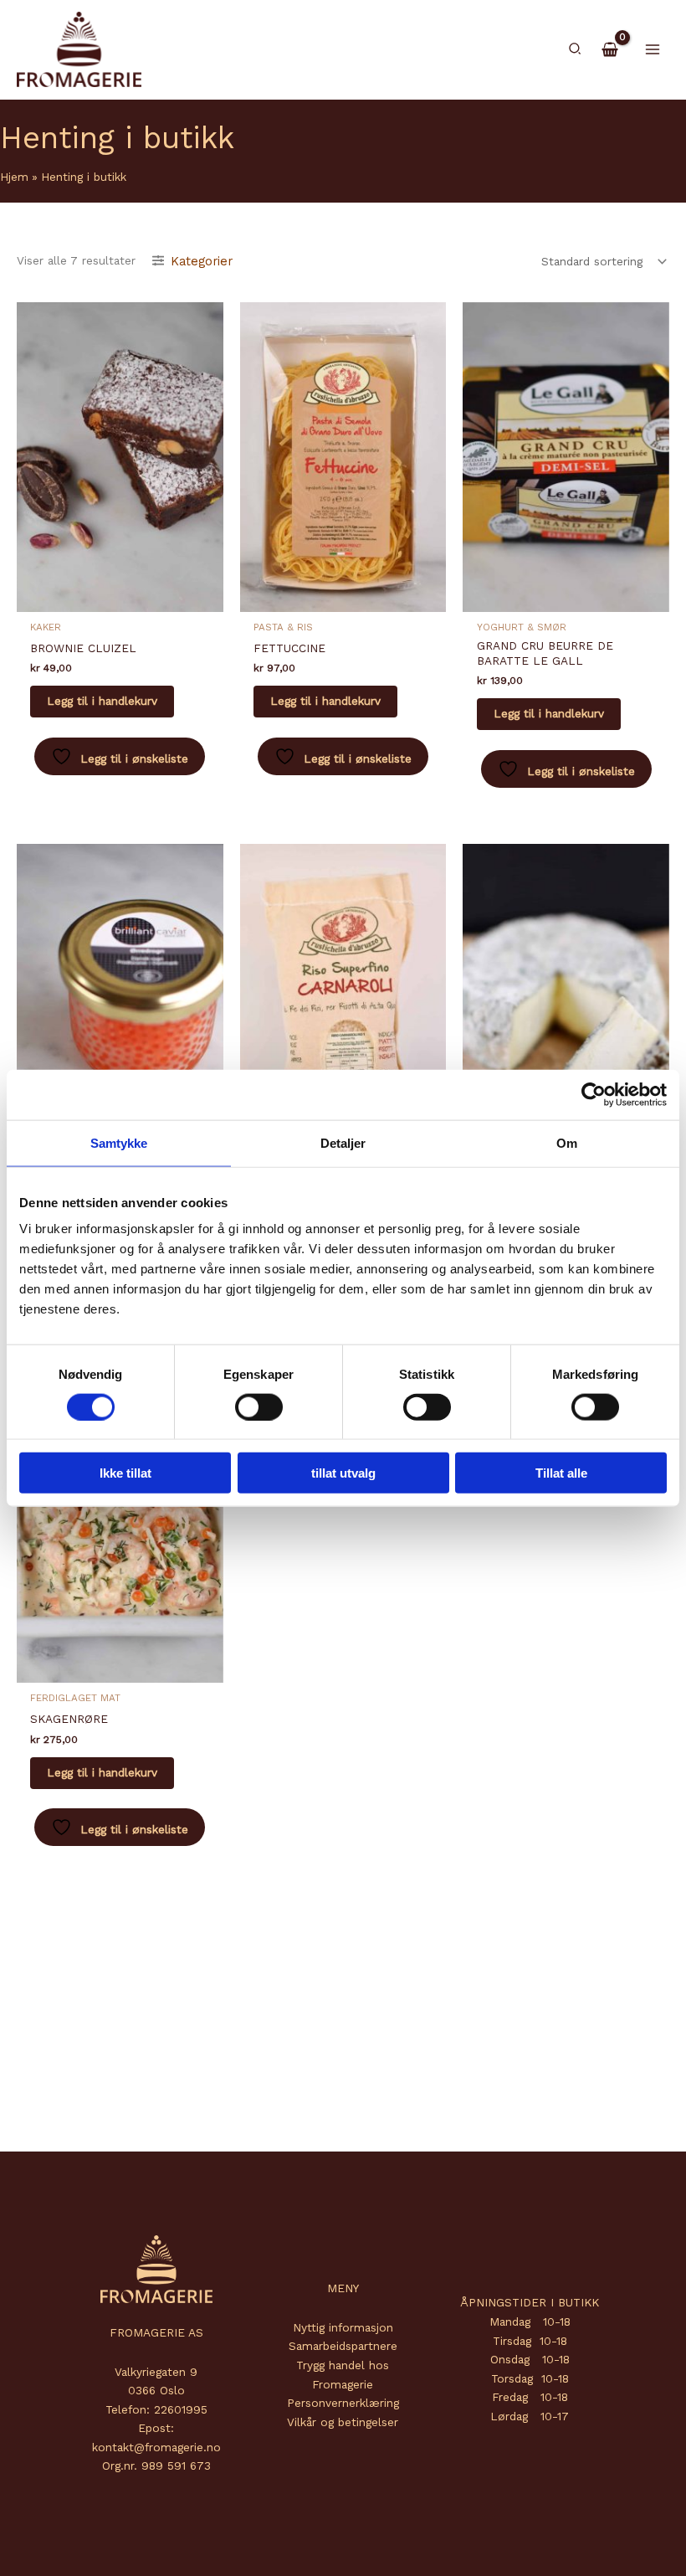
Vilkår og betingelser (343, 2422)
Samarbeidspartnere (343, 2346)
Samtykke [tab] (119, 1142)
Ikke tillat (125, 1473)
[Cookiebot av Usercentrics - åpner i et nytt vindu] (594, 1094)
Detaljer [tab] (343, 1142)
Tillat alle (561, 1473)
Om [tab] (567, 1142)
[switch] (259, 1406)
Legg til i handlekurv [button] (102, 701)
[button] (576, 49)
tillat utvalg (343, 1473)
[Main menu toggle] (653, 49)
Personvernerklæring (343, 2403)
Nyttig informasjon (343, 2327)
